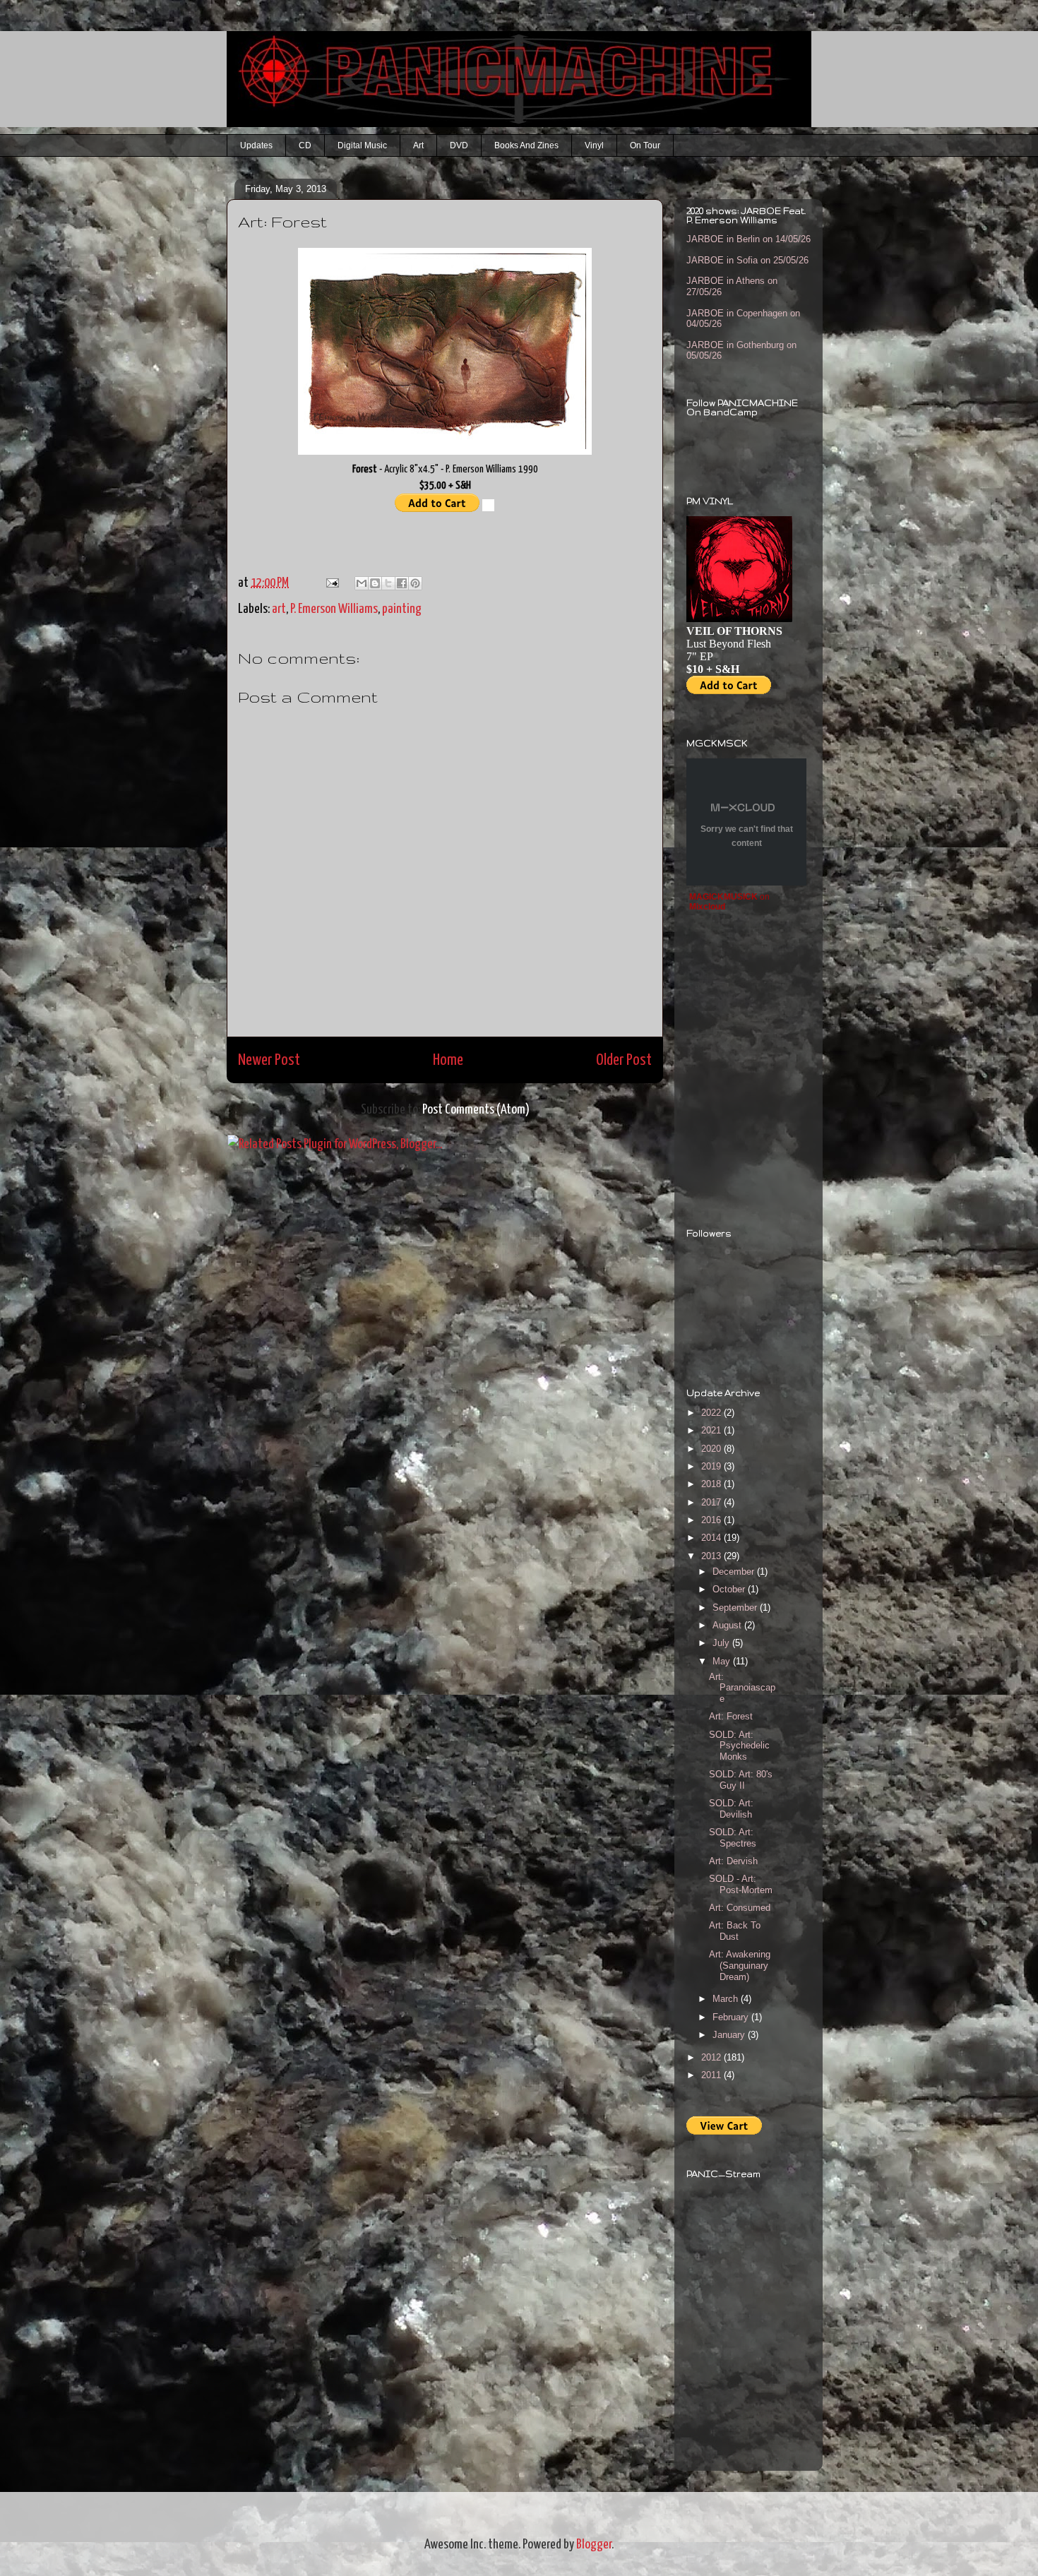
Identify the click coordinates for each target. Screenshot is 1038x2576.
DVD (459, 145)
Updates (256, 145)
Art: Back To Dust (735, 1931)
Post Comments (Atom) (476, 1110)
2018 (712, 1484)
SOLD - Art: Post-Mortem (741, 1884)
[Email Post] (330, 583)
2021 (712, 1430)
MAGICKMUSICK (723, 897)
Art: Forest (731, 1716)
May (723, 1661)
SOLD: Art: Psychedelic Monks (739, 1746)
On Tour (645, 145)
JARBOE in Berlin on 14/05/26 (748, 239)
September (736, 1608)
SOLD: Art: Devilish (731, 1809)
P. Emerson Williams (334, 609)
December (735, 1572)
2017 (712, 1502)
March (727, 1999)
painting (402, 609)
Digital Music (362, 145)
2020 (712, 1449)
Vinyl (594, 145)
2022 (712, 1413)
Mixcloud (707, 907)
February (732, 2017)
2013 (712, 1556)
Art (418, 145)
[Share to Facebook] (402, 583)
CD (305, 145)
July (722, 1643)
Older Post (624, 1060)
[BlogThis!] (375, 583)
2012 (712, 2057)
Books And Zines (526, 145)
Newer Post (269, 1060)
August (728, 1625)
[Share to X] (388, 583)
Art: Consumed (740, 1908)
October (730, 1589)
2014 (712, 1538)
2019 (712, 1466)
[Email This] (362, 583)
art (279, 609)
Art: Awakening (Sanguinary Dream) (740, 1965)
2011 (712, 2075)
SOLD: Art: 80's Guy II (741, 1780)
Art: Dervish (733, 1861)
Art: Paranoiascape (742, 1688)
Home (448, 1060)
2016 (712, 1520)
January (730, 2035)
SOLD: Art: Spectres (733, 1838)
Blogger (594, 2545)
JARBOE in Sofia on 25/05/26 (747, 260)
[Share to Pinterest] (415, 583)
